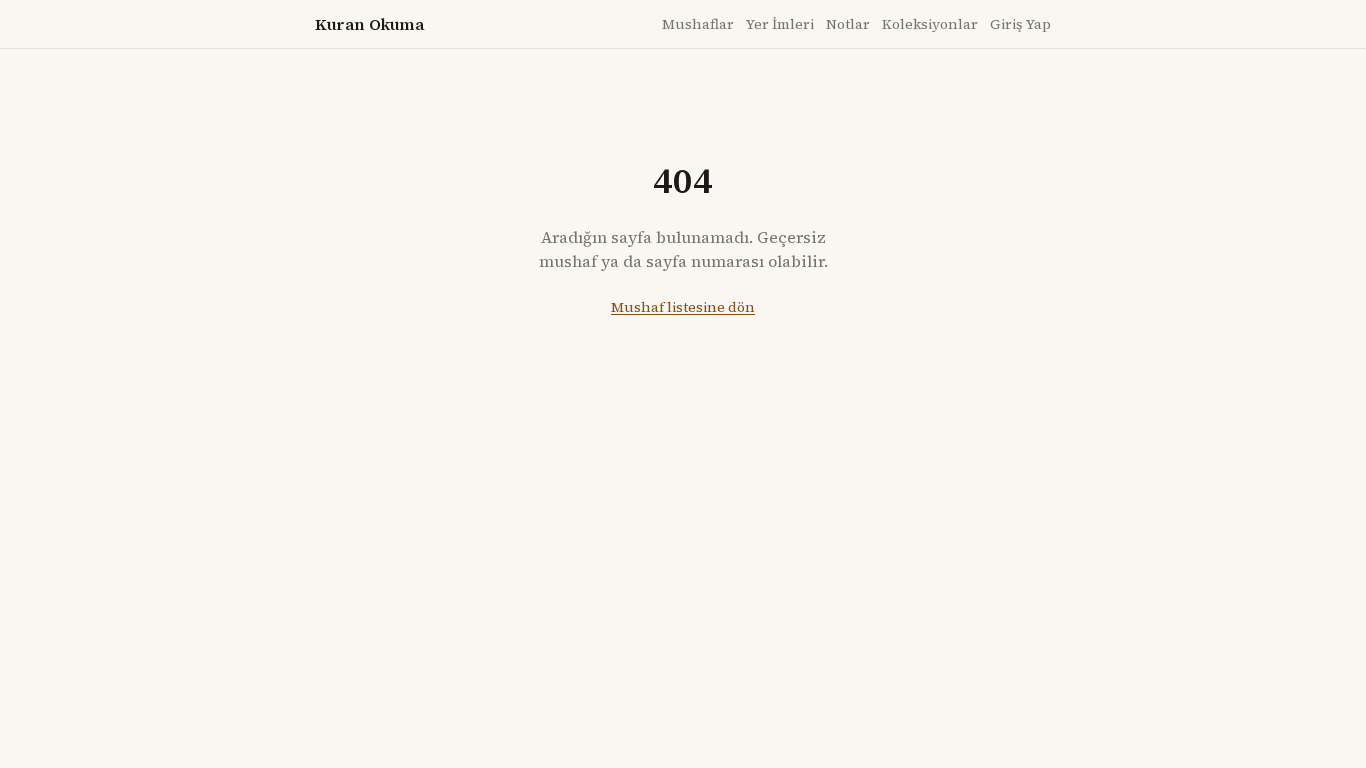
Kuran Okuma (370, 24)
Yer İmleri (780, 24)
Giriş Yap (1020, 24)
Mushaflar (698, 24)
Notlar (848, 24)
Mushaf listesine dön (683, 307)
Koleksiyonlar (930, 24)
